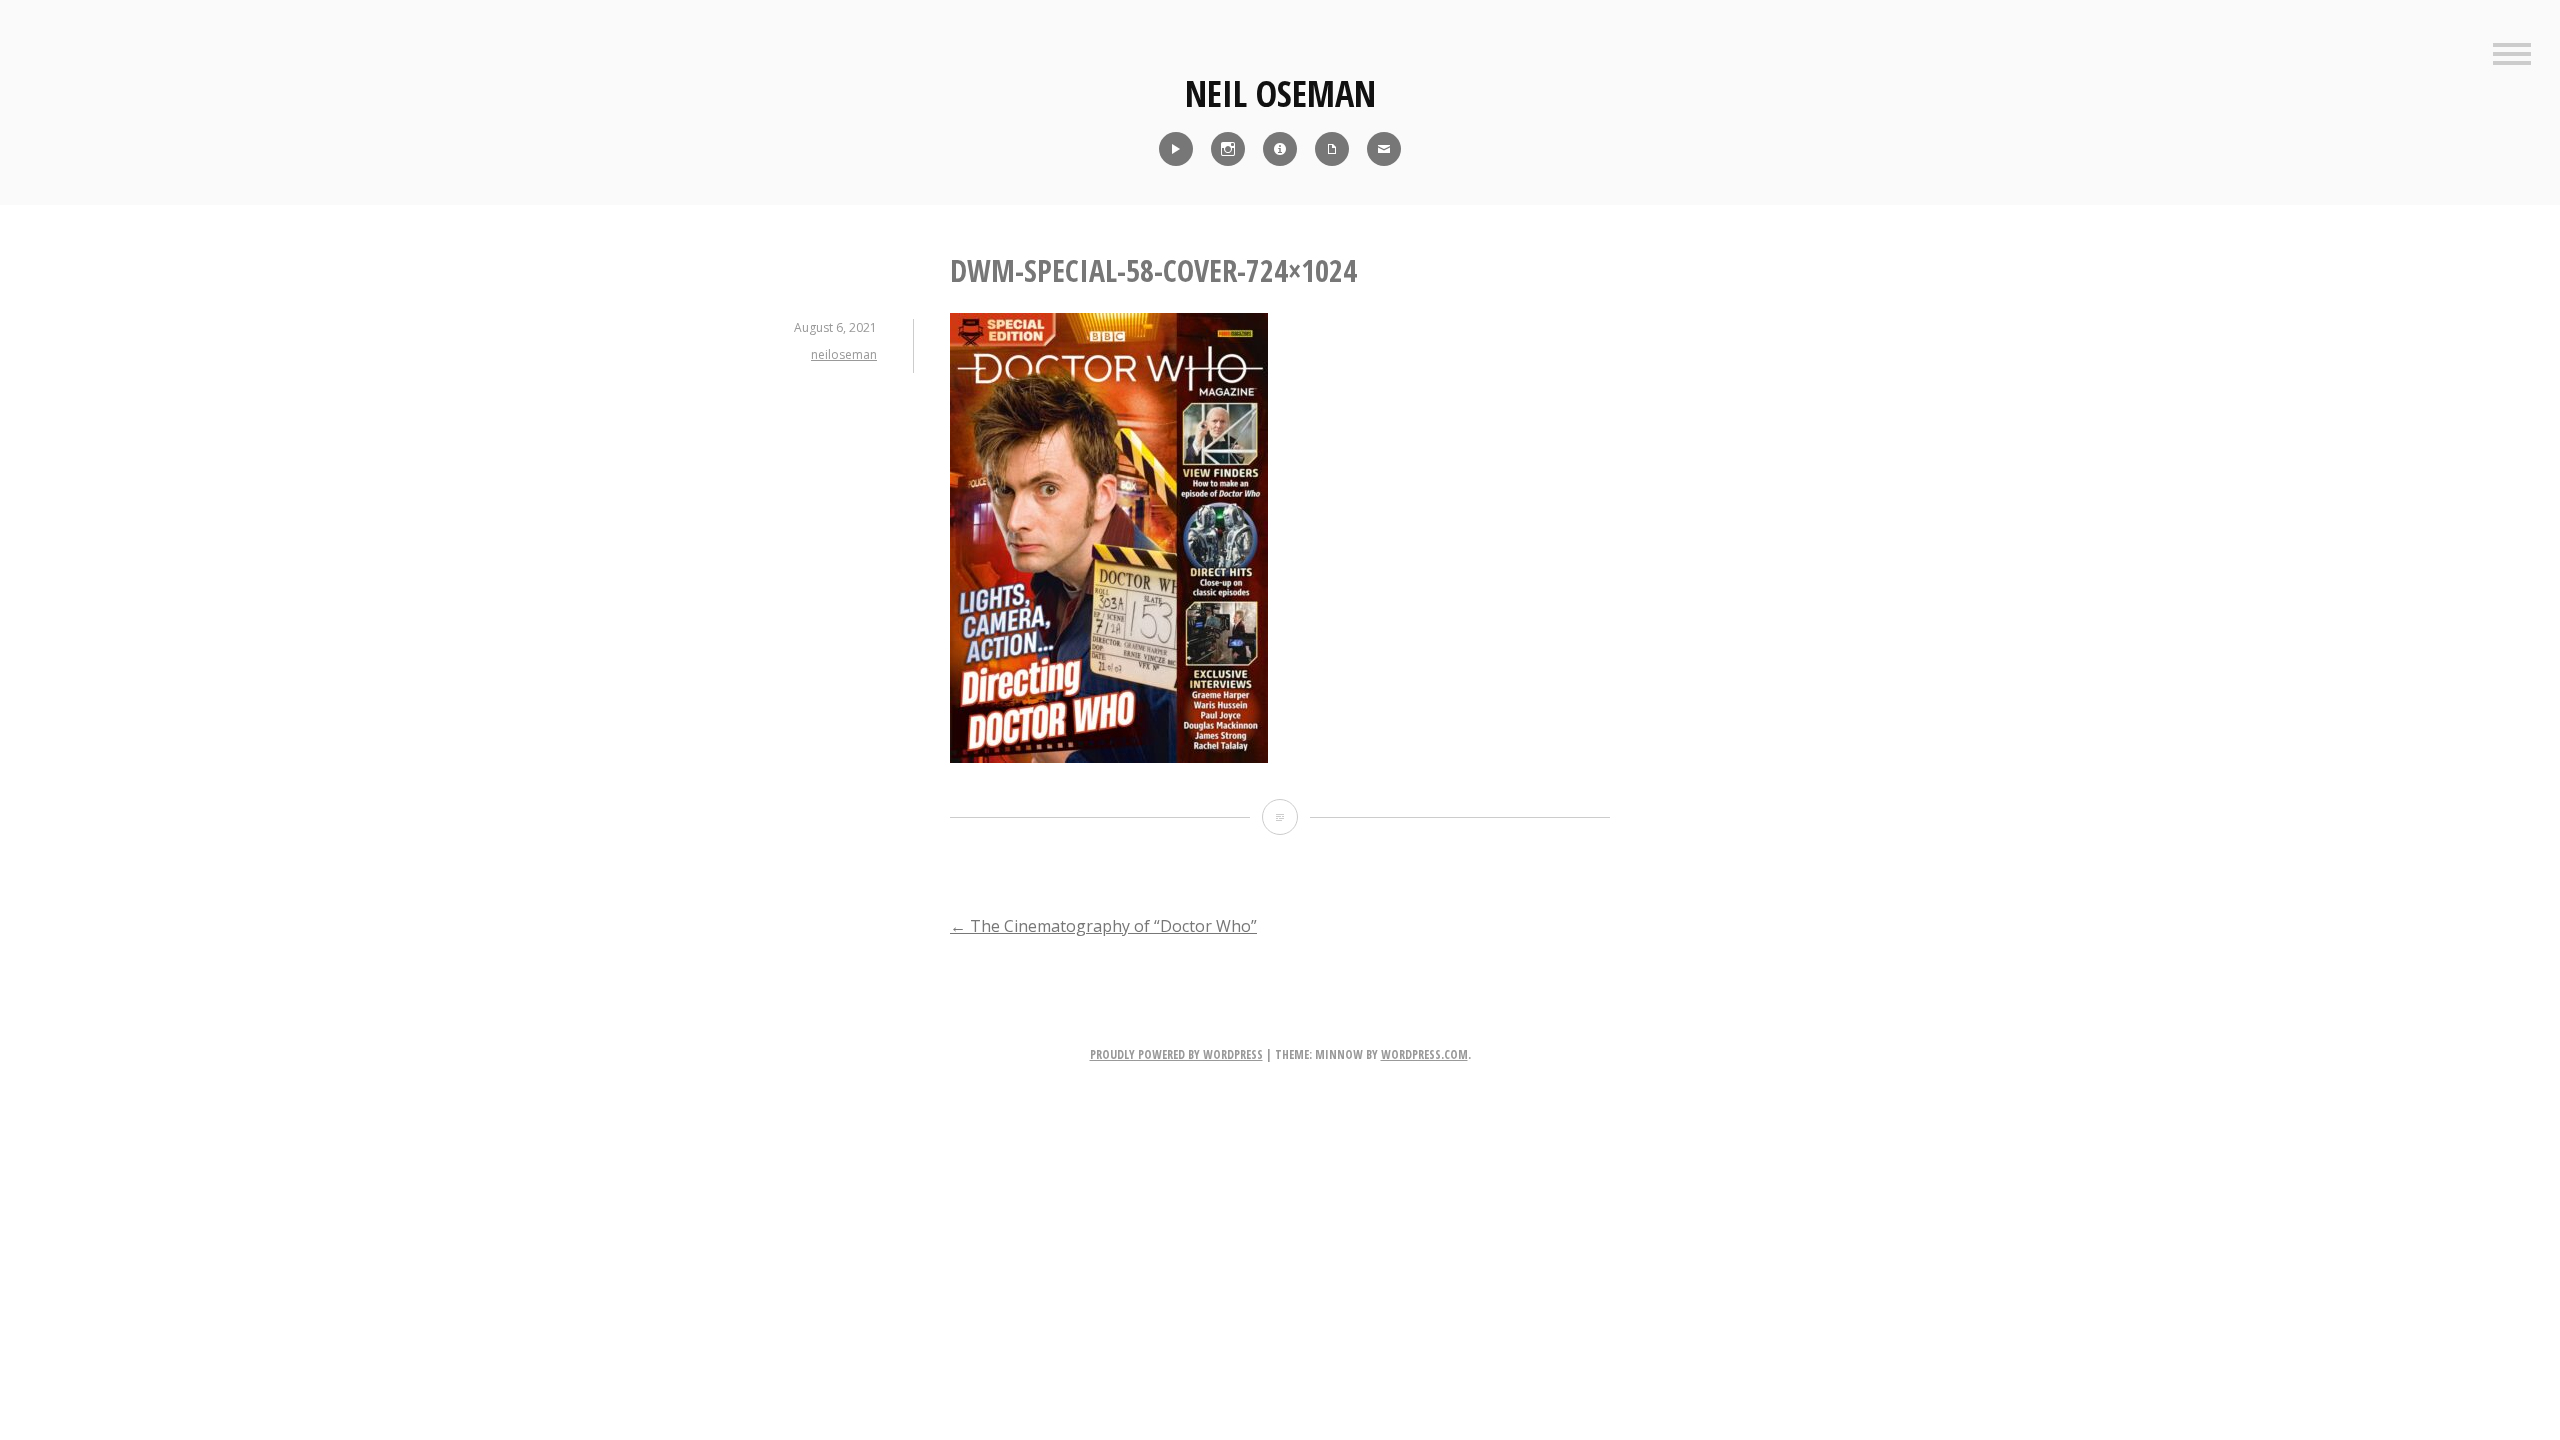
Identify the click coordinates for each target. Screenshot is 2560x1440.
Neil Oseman (1280, 93)
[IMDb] (1280, 149)
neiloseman (844, 354)
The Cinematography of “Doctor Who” (1103, 926)
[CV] (1332, 149)
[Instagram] (1228, 149)
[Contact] (1384, 149)
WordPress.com (1424, 1054)
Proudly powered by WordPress (1176, 1054)
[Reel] (1176, 149)
